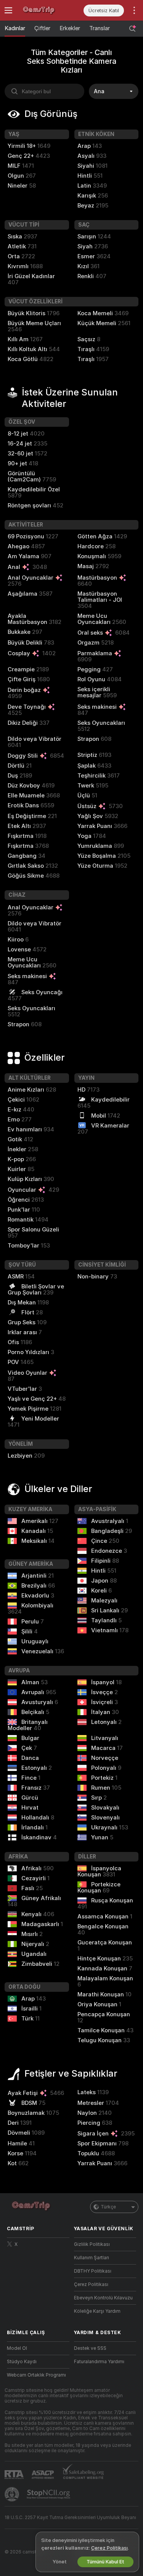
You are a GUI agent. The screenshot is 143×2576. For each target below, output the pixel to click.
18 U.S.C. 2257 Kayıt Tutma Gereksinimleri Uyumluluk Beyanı (70, 2518)
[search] (44, 91)
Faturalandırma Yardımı (99, 2362)
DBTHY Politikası (93, 2271)
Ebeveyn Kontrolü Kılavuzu (103, 2298)
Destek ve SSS (90, 2348)
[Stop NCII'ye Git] (49, 2494)
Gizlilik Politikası (92, 2244)
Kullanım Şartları (92, 2258)
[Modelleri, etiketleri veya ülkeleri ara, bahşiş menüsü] (132, 29)
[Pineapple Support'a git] (13, 2494)
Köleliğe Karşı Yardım (97, 2311)
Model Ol (17, 2348)
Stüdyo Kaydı (22, 2362)
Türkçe (108, 2207)
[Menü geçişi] (8, 10)
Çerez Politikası (91, 2284)
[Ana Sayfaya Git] (44, 10)
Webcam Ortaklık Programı (36, 2375)
